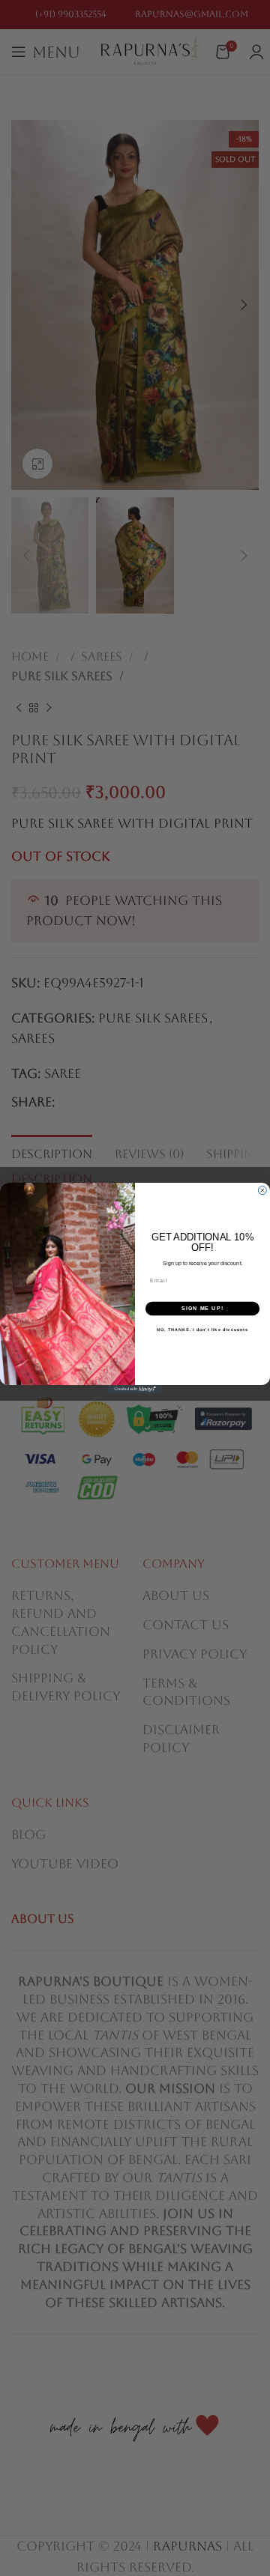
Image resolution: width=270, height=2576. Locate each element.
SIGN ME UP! (202, 1309)
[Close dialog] (262, 1191)
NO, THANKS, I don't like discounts (202, 1329)
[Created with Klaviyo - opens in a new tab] (135, 1389)
